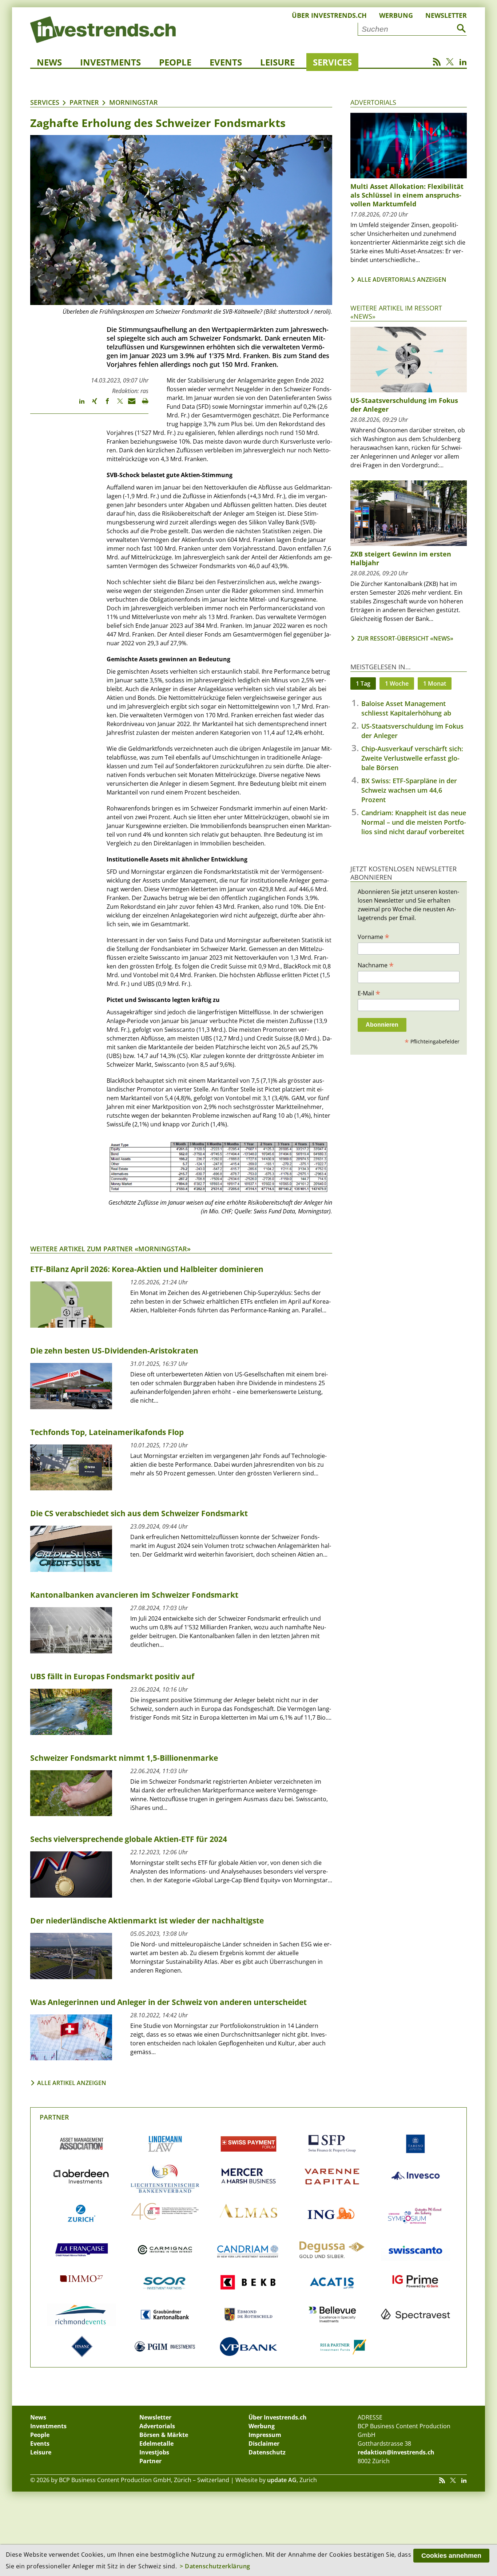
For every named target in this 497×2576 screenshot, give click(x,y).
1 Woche (397, 683)
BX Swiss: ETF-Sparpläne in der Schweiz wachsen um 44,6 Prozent (409, 790)
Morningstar (134, 102)
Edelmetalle (156, 2444)
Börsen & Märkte (164, 2435)
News (49, 62)
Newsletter (446, 15)
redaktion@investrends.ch (396, 2452)
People (175, 62)
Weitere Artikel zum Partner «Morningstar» (110, 1249)
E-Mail (369, 993)
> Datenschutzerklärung (215, 2566)
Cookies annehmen (451, 2556)
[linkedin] (78, 404)
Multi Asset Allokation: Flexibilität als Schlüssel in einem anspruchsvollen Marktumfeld (407, 195)
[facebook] (104, 404)
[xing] (91, 404)
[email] (129, 404)
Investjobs (154, 2452)
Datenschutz (267, 2452)
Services (332, 62)
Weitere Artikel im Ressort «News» (396, 312)
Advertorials (373, 102)
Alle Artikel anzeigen (72, 2083)
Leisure (277, 62)
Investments (110, 62)
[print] (142, 404)
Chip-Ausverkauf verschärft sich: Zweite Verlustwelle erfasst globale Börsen (412, 758)
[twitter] (117, 404)
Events (226, 62)
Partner (84, 102)
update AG (282, 2480)
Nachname (376, 965)
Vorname (373, 936)
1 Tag (363, 683)
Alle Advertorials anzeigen (402, 280)
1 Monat (435, 683)
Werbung (396, 15)
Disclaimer (264, 2444)
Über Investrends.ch (329, 15)
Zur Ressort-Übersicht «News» (405, 638)
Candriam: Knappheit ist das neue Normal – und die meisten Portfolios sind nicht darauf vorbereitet (414, 822)
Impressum (265, 2435)
